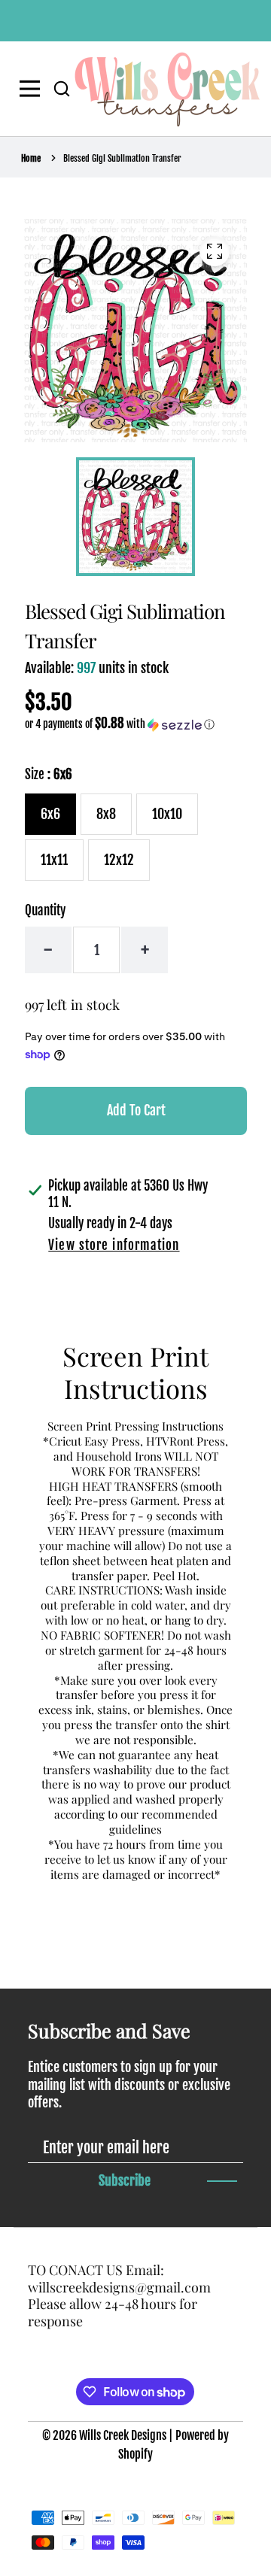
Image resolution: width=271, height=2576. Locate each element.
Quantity (45, 910)
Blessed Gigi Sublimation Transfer (122, 158)
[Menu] (33, 89)
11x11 (54, 860)
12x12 (119, 860)
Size (49, 774)
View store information (114, 1245)
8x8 (106, 814)
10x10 (167, 814)
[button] (62, 89)
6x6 (50, 814)
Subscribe (125, 2180)
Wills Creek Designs (123, 2435)
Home (31, 158)
